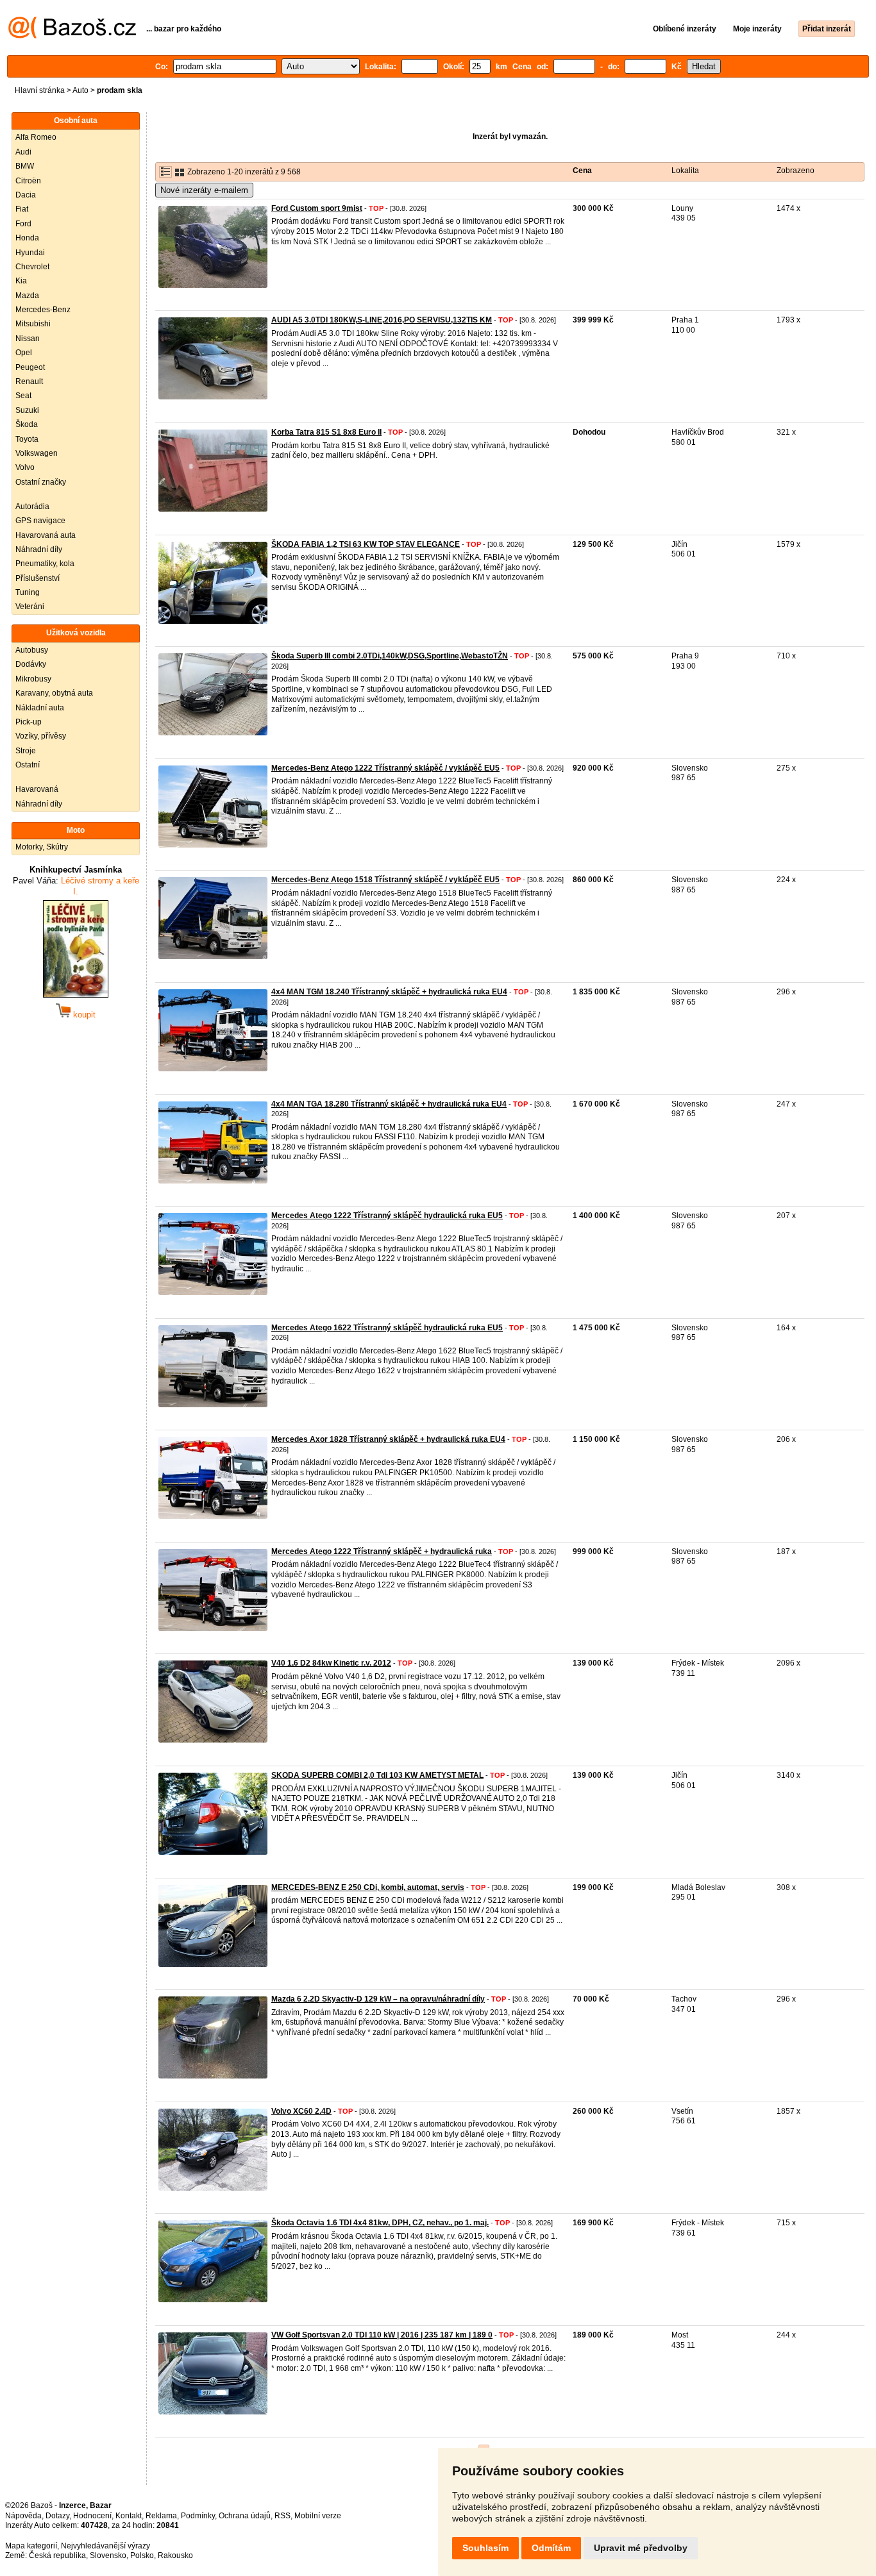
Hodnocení (92, 2516)
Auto (80, 90)
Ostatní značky (41, 482)
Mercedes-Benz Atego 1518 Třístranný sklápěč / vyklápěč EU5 (385, 880)
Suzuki (27, 410)
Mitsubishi (33, 324)
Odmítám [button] (551, 2548)
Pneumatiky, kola (45, 564)
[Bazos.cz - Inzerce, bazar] (72, 36)
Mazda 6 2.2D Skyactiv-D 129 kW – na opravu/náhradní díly (378, 1999)
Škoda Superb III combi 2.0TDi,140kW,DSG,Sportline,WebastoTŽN (390, 656)
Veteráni (30, 606)
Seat (23, 396)
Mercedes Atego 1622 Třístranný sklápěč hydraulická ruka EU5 (387, 1328)
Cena (582, 171)
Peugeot (30, 367)
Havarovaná (37, 789)
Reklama (161, 2516)
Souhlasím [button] (485, 2548)
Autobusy (32, 650)
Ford (23, 224)
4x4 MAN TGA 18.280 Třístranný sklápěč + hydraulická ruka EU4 (389, 1104)
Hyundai (30, 253)
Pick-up (29, 722)
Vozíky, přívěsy (41, 736)
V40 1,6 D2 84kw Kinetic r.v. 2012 (331, 1663)
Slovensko (108, 2555)
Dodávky (31, 664)
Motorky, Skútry (42, 847)
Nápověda (23, 2516)
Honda (27, 238)
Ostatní (28, 765)
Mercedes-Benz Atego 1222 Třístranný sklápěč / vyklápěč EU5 (385, 768)
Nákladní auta (40, 708)
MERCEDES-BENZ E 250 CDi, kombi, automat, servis (368, 1887)
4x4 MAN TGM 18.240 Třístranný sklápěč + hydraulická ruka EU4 (389, 992)
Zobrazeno (796, 171)
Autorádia (32, 506)
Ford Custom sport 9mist (317, 208)
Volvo (25, 467)
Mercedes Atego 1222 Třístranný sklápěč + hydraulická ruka (382, 1551)
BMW (25, 166)
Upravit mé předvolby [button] (641, 2548)
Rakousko (175, 2555)
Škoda (27, 424)
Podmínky (198, 2516)
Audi (23, 152)
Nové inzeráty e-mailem (204, 190)
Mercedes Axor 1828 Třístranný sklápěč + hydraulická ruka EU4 (388, 1439)
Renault (29, 381)
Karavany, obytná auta (54, 693)
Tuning (28, 592)
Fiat (22, 209)
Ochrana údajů (245, 2516)
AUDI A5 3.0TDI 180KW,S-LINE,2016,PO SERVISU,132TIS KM (382, 320)
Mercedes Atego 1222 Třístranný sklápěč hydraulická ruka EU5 (387, 1216)
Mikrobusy (33, 679)
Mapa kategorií (31, 2546)
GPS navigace (40, 521)
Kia (21, 281)
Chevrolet (32, 267)
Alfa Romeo (36, 137)
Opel (24, 353)
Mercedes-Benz (43, 310)
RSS (282, 2516)
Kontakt (129, 2516)
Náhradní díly (39, 549)
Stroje (26, 751)
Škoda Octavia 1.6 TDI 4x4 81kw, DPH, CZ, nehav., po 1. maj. (380, 2223)
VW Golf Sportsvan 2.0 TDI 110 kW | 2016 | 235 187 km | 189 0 (382, 2335)
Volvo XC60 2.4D (301, 2111)
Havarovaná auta (46, 535)
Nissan (28, 339)
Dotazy (57, 2516)
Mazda (27, 296)
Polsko (142, 2555)
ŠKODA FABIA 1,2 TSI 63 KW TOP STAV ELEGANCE (366, 544)
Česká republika (57, 2555)
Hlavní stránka (40, 90)
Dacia (26, 195)
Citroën (28, 181)
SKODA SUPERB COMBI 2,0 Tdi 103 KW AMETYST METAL (377, 1775)
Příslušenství (38, 578)
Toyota (27, 439)
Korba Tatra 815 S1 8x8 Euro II (326, 432)
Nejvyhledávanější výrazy (105, 2546)
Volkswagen (37, 453)
